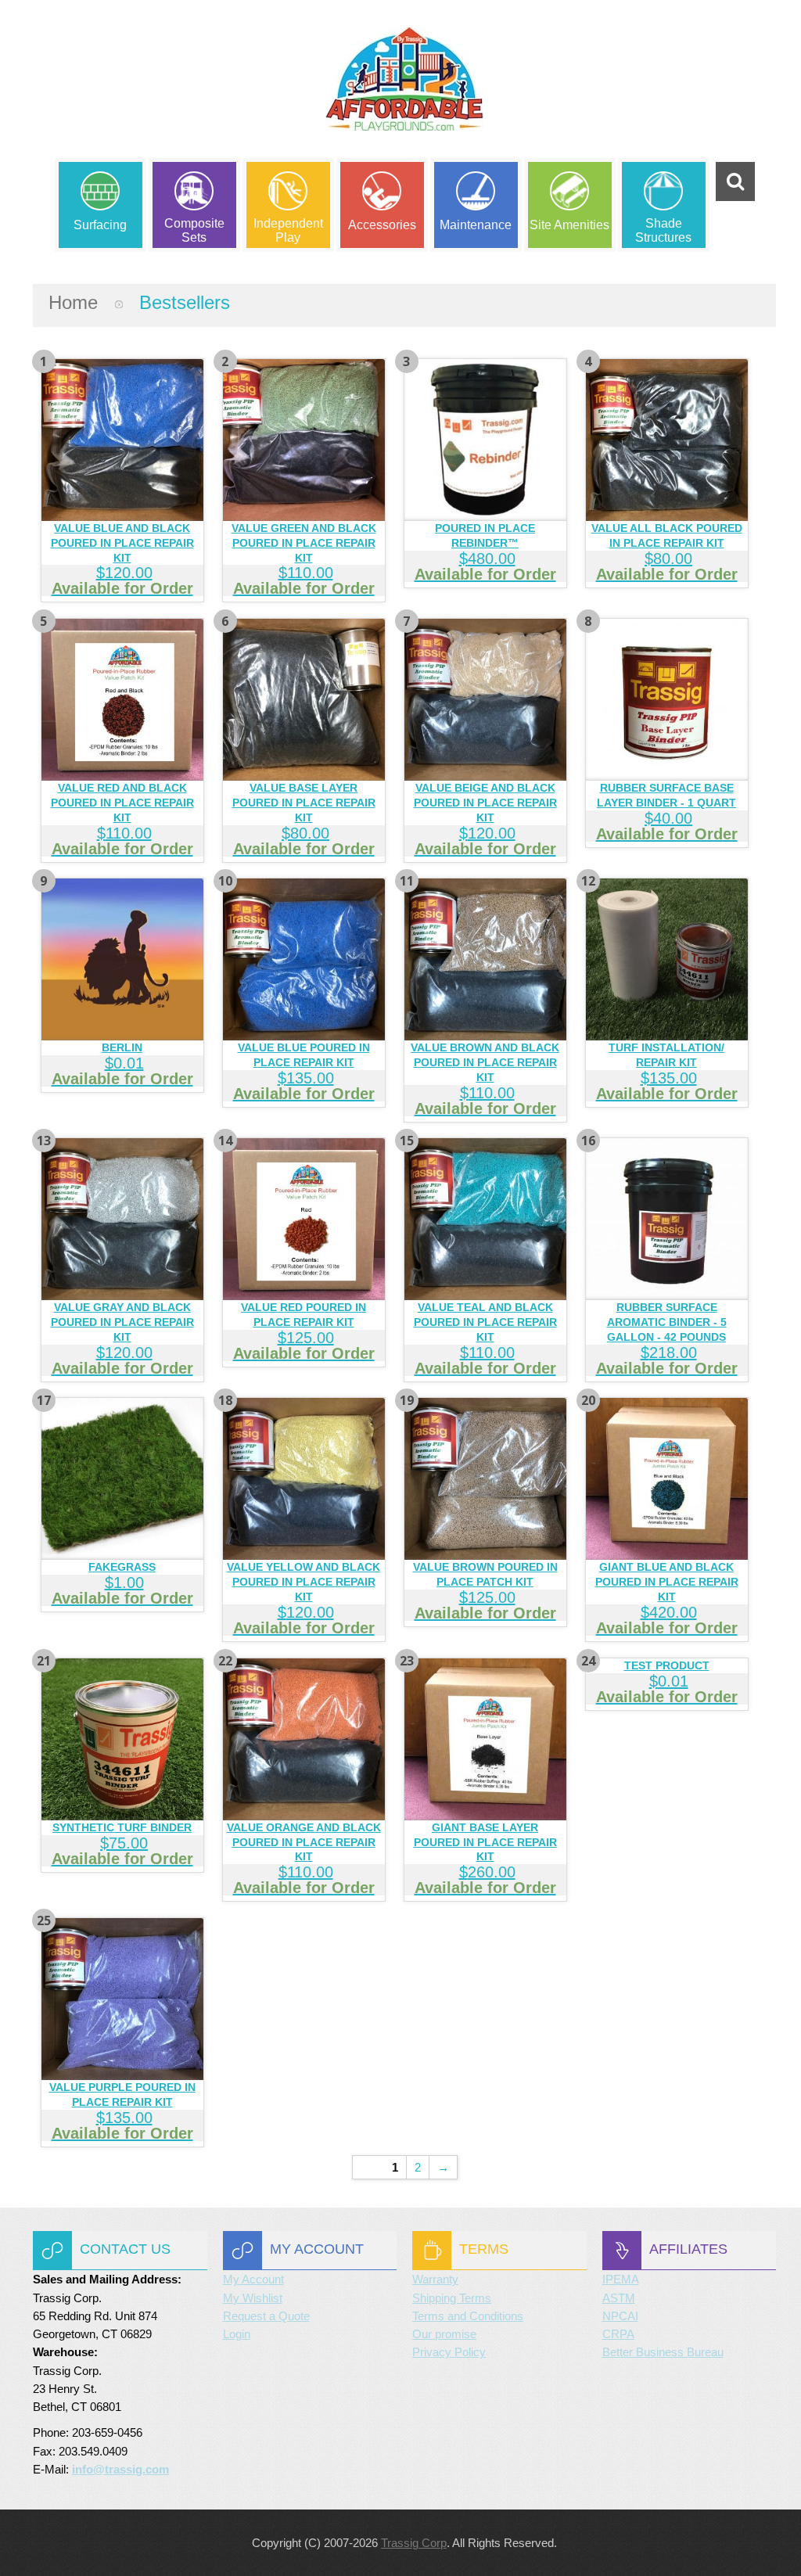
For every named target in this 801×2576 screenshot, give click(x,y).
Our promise (444, 2334)
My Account (253, 2279)
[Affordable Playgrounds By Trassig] (404, 93)
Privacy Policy (449, 2352)
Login (237, 2334)
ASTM (619, 2298)
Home (73, 302)
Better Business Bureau (663, 2352)
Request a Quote (266, 2316)
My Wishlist (253, 2298)
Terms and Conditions (468, 2316)
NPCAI (620, 2316)
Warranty (435, 2279)
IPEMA (621, 2279)
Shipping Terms (452, 2298)
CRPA (618, 2334)
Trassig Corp (414, 2543)
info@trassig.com (120, 2469)
